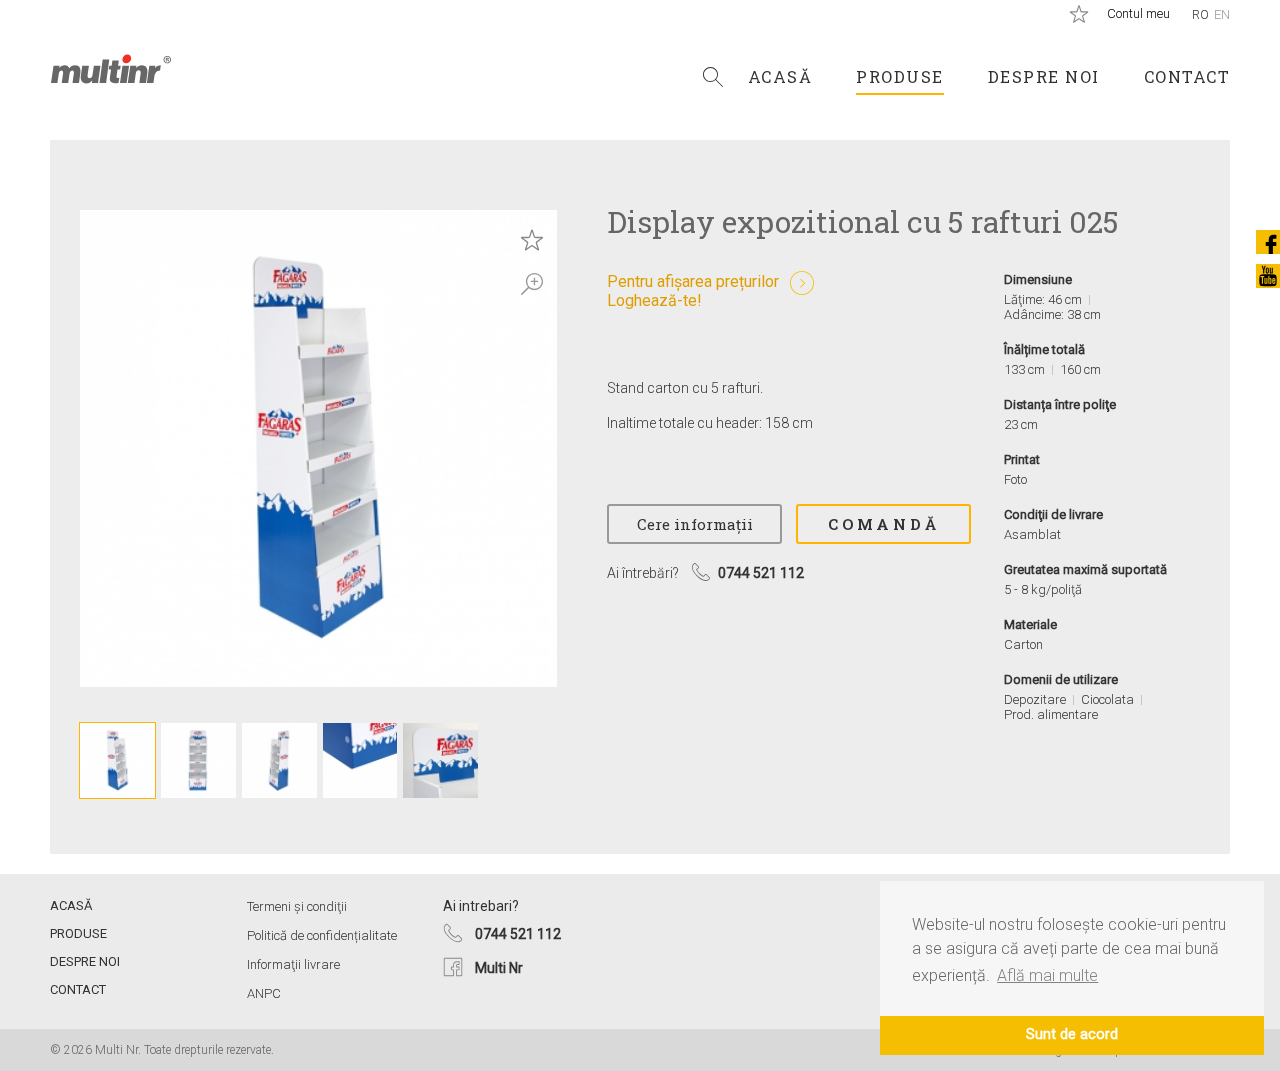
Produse (900, 76)
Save (532, 240)
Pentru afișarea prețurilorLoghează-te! (693, 291)
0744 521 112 (518, 934)
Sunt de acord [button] (1072, 1034)
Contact (1187, 76)
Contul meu (1138, 13)
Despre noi (1044, 76)
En (1222, 14)
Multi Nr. (111, 69)
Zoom (532, 284)
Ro (1200, 14)
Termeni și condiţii (297, 906)
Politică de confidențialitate (322, 935)
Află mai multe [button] (1047, 975)
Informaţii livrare (293, 964)
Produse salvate (1079, 14)
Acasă (780, 76)
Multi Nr (499, 968)
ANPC (264, 993)
